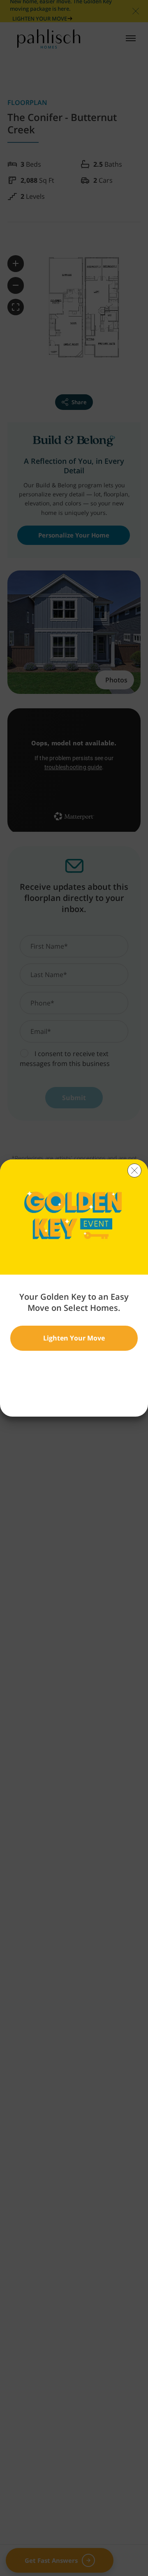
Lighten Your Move (74, 1338)
